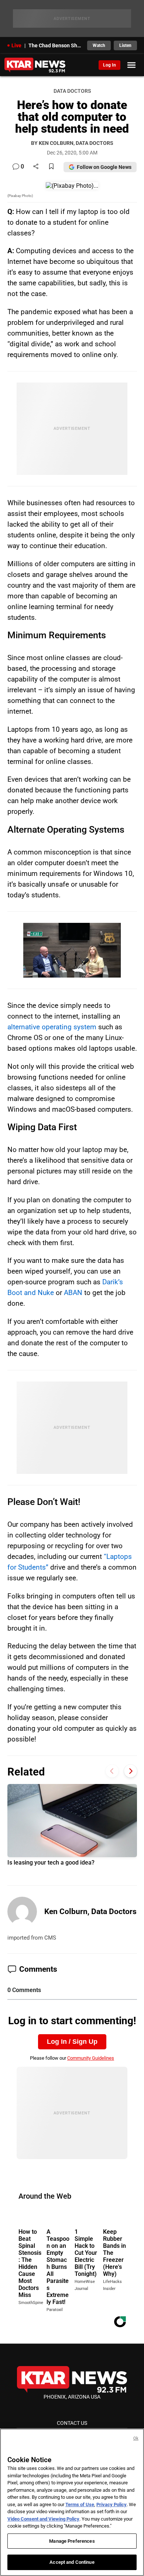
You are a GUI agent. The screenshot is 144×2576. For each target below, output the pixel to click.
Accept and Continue (72, 2562)
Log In (109, 65)
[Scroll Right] (131, 1771)
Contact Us (72, 2423)
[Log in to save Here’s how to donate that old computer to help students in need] (51, 167)
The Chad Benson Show (56, 45)
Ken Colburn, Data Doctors (90, 1911)
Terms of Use (80, 2504)
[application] (72, 950)
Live (16, 45)
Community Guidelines (91, 2058)
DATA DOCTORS (72, 91)
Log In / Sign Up (72, 2042)
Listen (125, 45)
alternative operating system (52, 1027)
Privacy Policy (112, 2504)
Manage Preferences (72, 2541)
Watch (99, 45)
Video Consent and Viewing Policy (43, 2519)
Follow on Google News (104, 167)
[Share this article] (36, 167)
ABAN (73, 1293)
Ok (136, 2438)
